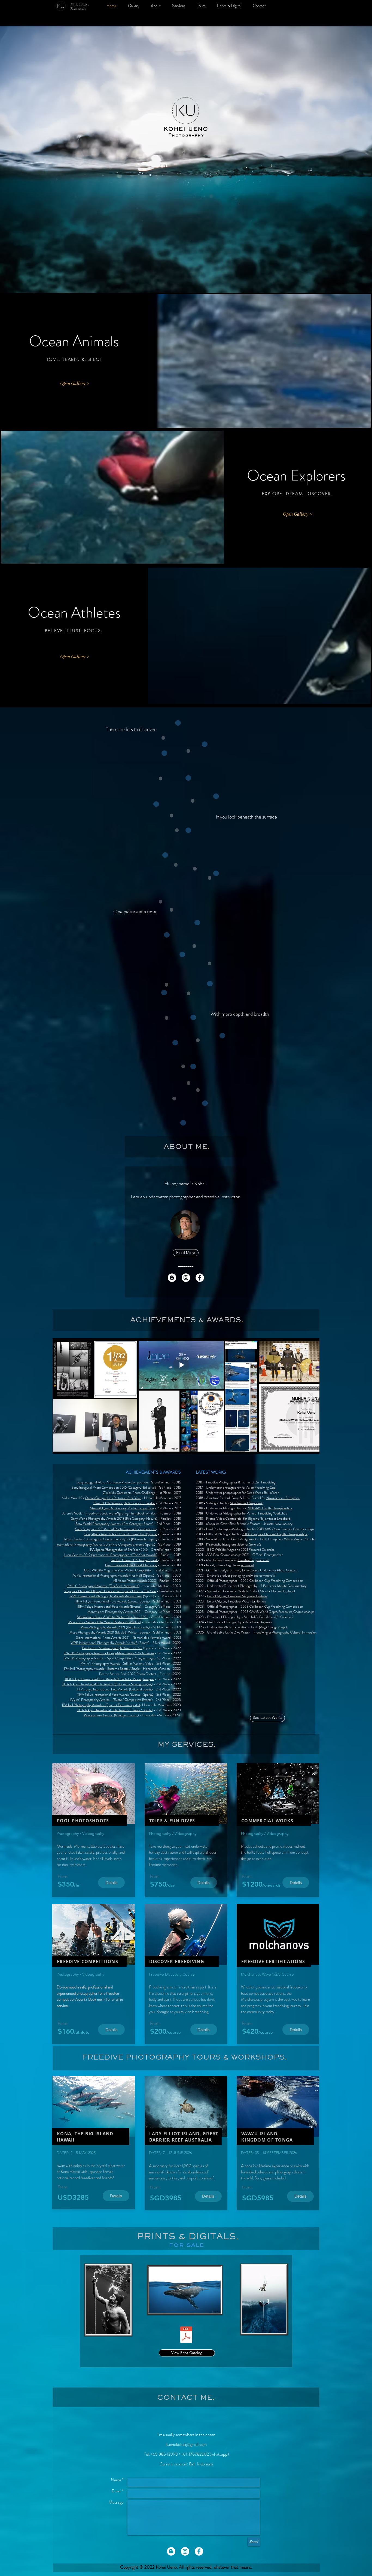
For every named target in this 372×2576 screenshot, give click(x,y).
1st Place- (166, 1487)
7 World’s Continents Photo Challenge (129, 1493)
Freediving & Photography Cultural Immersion (285, 1632)
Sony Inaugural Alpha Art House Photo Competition (112, 1482)
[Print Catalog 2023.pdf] (186, 2335)
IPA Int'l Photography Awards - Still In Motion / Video (116, 1663)
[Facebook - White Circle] (200, 1278)
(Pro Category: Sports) (137, 1524)
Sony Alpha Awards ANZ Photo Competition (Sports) (121, 1534)
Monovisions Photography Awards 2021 (114, 1612)
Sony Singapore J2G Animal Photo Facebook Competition (115, 1529)
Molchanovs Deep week (246, 1503)
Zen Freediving (265, 1482)
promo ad (247, 1565)
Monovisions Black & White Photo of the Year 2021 (112, 1617)
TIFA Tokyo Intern (89, 1689)
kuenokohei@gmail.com (186, 2444)
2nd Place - (165, 1508)
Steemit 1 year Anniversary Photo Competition (122, 1508)
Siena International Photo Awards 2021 (103, 1637)
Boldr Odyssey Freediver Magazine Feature (237, 1596)
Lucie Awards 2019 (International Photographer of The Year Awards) (111, 1555)
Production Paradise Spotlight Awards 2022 (112, 1648)
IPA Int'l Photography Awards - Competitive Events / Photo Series (109, 1653)
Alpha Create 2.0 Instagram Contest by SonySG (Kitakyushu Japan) (110, 1539)
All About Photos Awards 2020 (135, 1581)
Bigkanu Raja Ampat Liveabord (269, 1518)
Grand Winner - (162, 1482)
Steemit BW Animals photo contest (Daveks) (124, 1503)
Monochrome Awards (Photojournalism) (111, 1715)
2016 (177, 1487)
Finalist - (167, 1518)
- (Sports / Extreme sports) (121, 1705)
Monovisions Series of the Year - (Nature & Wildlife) (104, 1622)
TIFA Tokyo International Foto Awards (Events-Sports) (112, 1601)
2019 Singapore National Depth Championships (275, 1534)
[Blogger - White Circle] (172, 1278)
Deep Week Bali (258, 1493)
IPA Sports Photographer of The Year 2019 (118, 1549)
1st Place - (166, 1493)
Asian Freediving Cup (261, 1487)
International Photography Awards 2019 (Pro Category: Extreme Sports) (106, 1544)
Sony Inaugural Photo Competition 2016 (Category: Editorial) (114, 1487)
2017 (177, 1493)
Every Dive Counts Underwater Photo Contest (265, 1570)
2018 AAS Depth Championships (270, 1508)
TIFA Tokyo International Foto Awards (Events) (109, 1606)
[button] (185, 1225)
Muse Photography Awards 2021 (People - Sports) (115, 1627)
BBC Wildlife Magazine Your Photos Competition (118, 1570)
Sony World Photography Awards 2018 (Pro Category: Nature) (114, 1518)
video (240, 1544)
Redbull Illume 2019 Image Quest (134, 1560)
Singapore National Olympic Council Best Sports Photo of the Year (110, 1591)
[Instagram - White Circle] (186, 1278)
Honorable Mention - (159, 1498)
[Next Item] (310, 1396)
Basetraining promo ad (254, 1560)
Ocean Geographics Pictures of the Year (113, 1498)
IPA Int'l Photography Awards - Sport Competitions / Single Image (109, 1658)
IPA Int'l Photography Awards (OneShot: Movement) (103, 1586)
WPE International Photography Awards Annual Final (106, 1596)
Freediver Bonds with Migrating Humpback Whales (121, 1513)
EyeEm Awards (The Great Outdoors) (131, 1565)
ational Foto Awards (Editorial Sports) (127, 1689)
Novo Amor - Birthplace (283, 1498)
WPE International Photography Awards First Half (108, 1575)
